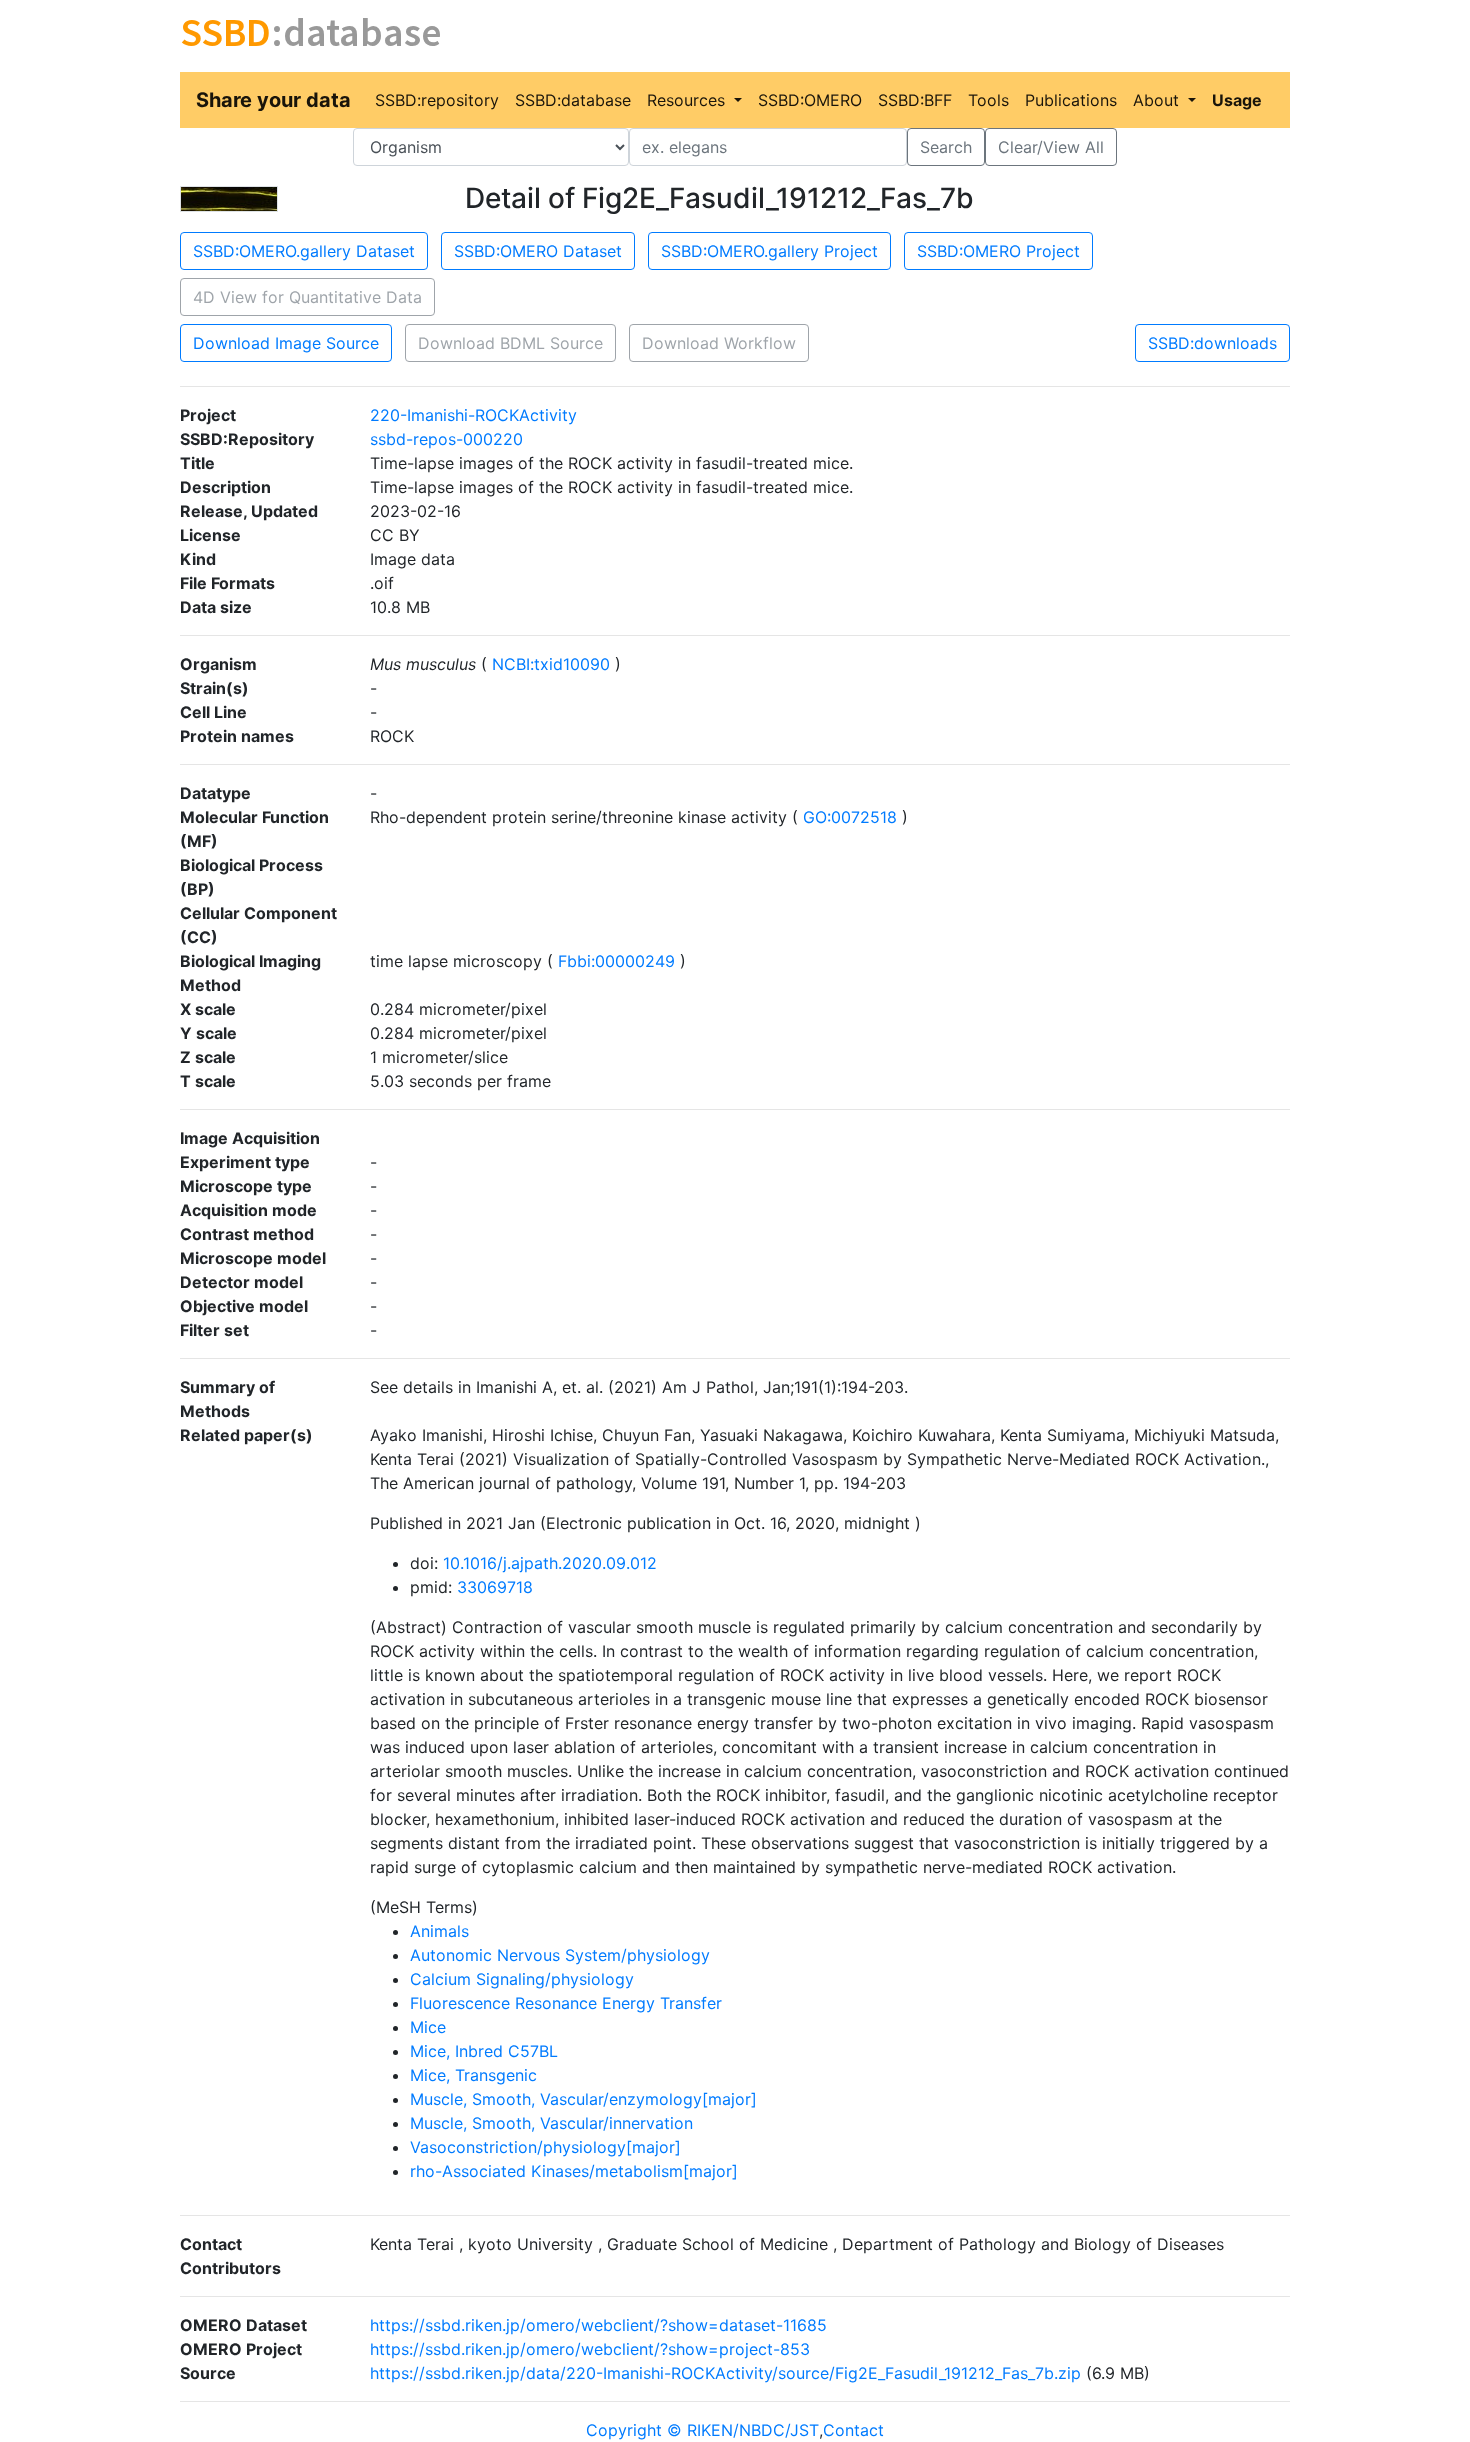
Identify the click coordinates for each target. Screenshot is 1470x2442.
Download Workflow (719, 343)
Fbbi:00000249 (616, 961)
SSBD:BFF (915, 100)
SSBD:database (573, 100)
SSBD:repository (437, 100)
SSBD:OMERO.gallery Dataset (304, 251)
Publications (1071, 100)
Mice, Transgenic (473, 2075)
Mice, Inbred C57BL (484, 2051)
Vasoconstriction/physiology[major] (545, 2147)
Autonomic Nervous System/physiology (560, 1955)
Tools (988, 100)
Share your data (273, 100)
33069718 (495, 1587)
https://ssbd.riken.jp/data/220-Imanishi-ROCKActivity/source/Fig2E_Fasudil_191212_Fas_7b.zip (725, 2373)
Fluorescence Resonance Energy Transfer (566, 2003)
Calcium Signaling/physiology (522, 1979)
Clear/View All (1051, 147)
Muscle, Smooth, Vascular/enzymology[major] (583, 2099)
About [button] (1158, 100)
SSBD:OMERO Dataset (538, 251)
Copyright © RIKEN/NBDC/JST (702, 2430)
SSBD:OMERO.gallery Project (769, 251)
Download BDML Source (510, 343)
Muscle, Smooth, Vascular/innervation (551, 2123)
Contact (853, 2430)
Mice (428, 2027)
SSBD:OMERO (810, 100)
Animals (439, 1931)
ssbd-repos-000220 (446, 439)
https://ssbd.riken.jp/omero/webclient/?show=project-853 (590, 2349)
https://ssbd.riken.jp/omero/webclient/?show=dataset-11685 (598, 2325)
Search (946, 147)
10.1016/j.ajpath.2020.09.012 (550, 1563)
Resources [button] (688, 100)
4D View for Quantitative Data (307, 297)
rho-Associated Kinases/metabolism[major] (574, 2171)
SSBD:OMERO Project (998, 251)
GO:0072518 (850, 817)
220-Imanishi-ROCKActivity (473, 415)
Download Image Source (286, 343)
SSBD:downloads (1212, 343)
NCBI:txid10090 (551, 664)
